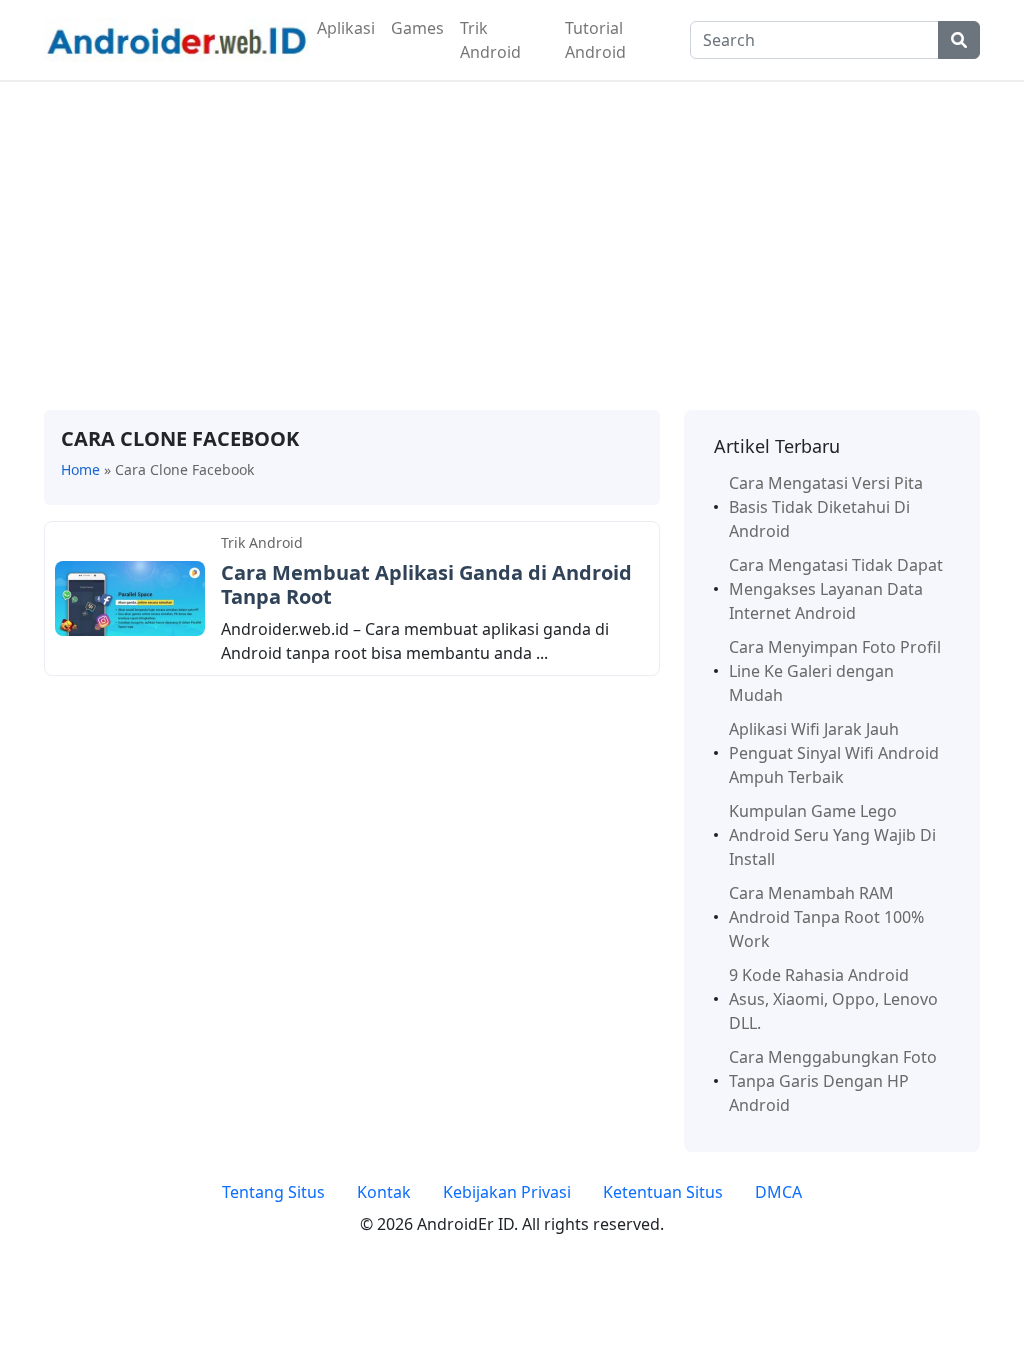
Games (417, 28)
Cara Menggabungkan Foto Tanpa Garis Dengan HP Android (833, 1081)
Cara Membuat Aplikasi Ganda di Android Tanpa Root (426, 584)
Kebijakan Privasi (507, 1192)
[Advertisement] (512, 246)
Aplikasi (346, 28)
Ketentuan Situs (663, 1192)
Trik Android (490, 40)
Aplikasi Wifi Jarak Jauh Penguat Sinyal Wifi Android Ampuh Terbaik (834, 753)
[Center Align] (959, 40)
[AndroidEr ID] (176, 38)
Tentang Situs (273, 1192)
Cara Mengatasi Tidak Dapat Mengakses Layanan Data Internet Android (836, 589)
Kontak (384, 1192)
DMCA (778, 1192)
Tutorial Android (595, 40)
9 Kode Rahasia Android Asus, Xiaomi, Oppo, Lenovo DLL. (833, 999)
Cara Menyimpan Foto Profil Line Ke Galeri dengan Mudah (835, 671)
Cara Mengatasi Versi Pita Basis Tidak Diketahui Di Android (826, 507)
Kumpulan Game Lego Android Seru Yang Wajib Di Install (832, 835)
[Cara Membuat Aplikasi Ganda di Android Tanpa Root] (130, 597)
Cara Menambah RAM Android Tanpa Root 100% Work (826, 917)
